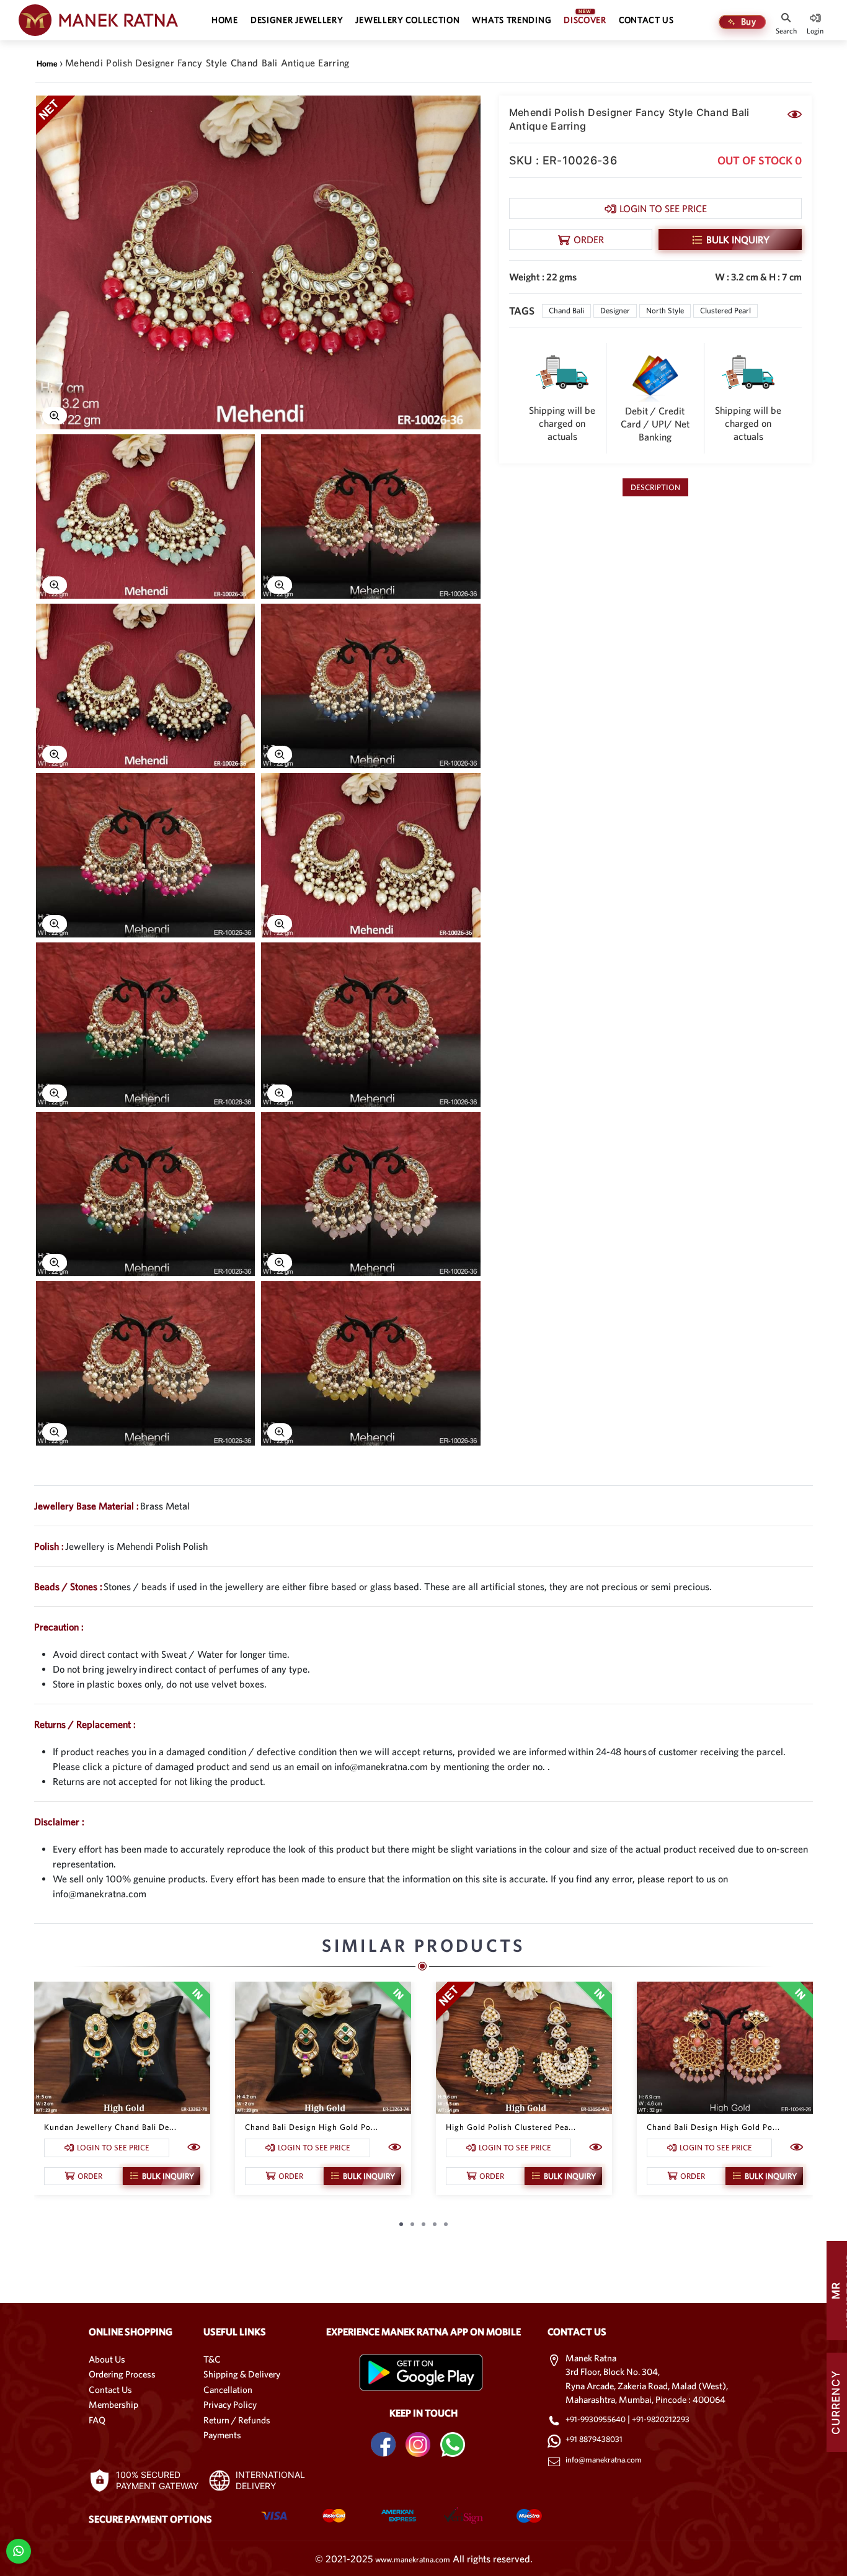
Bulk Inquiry (738, 239)
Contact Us (110, 2390)
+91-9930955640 (596, 2419)
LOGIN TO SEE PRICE (663, 208)
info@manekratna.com (604, 2460)
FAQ (97, 2420)
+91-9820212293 (661, 2419)
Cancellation (228, 2390)
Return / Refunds (237, 2420)
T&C (212, 2359)
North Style (665, 311)
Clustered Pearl (725, 311)
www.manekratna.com (413, 2560)
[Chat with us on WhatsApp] (18, 2550)
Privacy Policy (230, 2404)
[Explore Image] (55, 416)
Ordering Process (122, 2374)
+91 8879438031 (594, 2439)
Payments (222, 2435)
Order (589, 239)
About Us (107, 2359)
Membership (113, 2404)
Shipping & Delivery (242, 2374)
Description (655, 487)
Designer (615, 311)
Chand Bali (566, 311)
